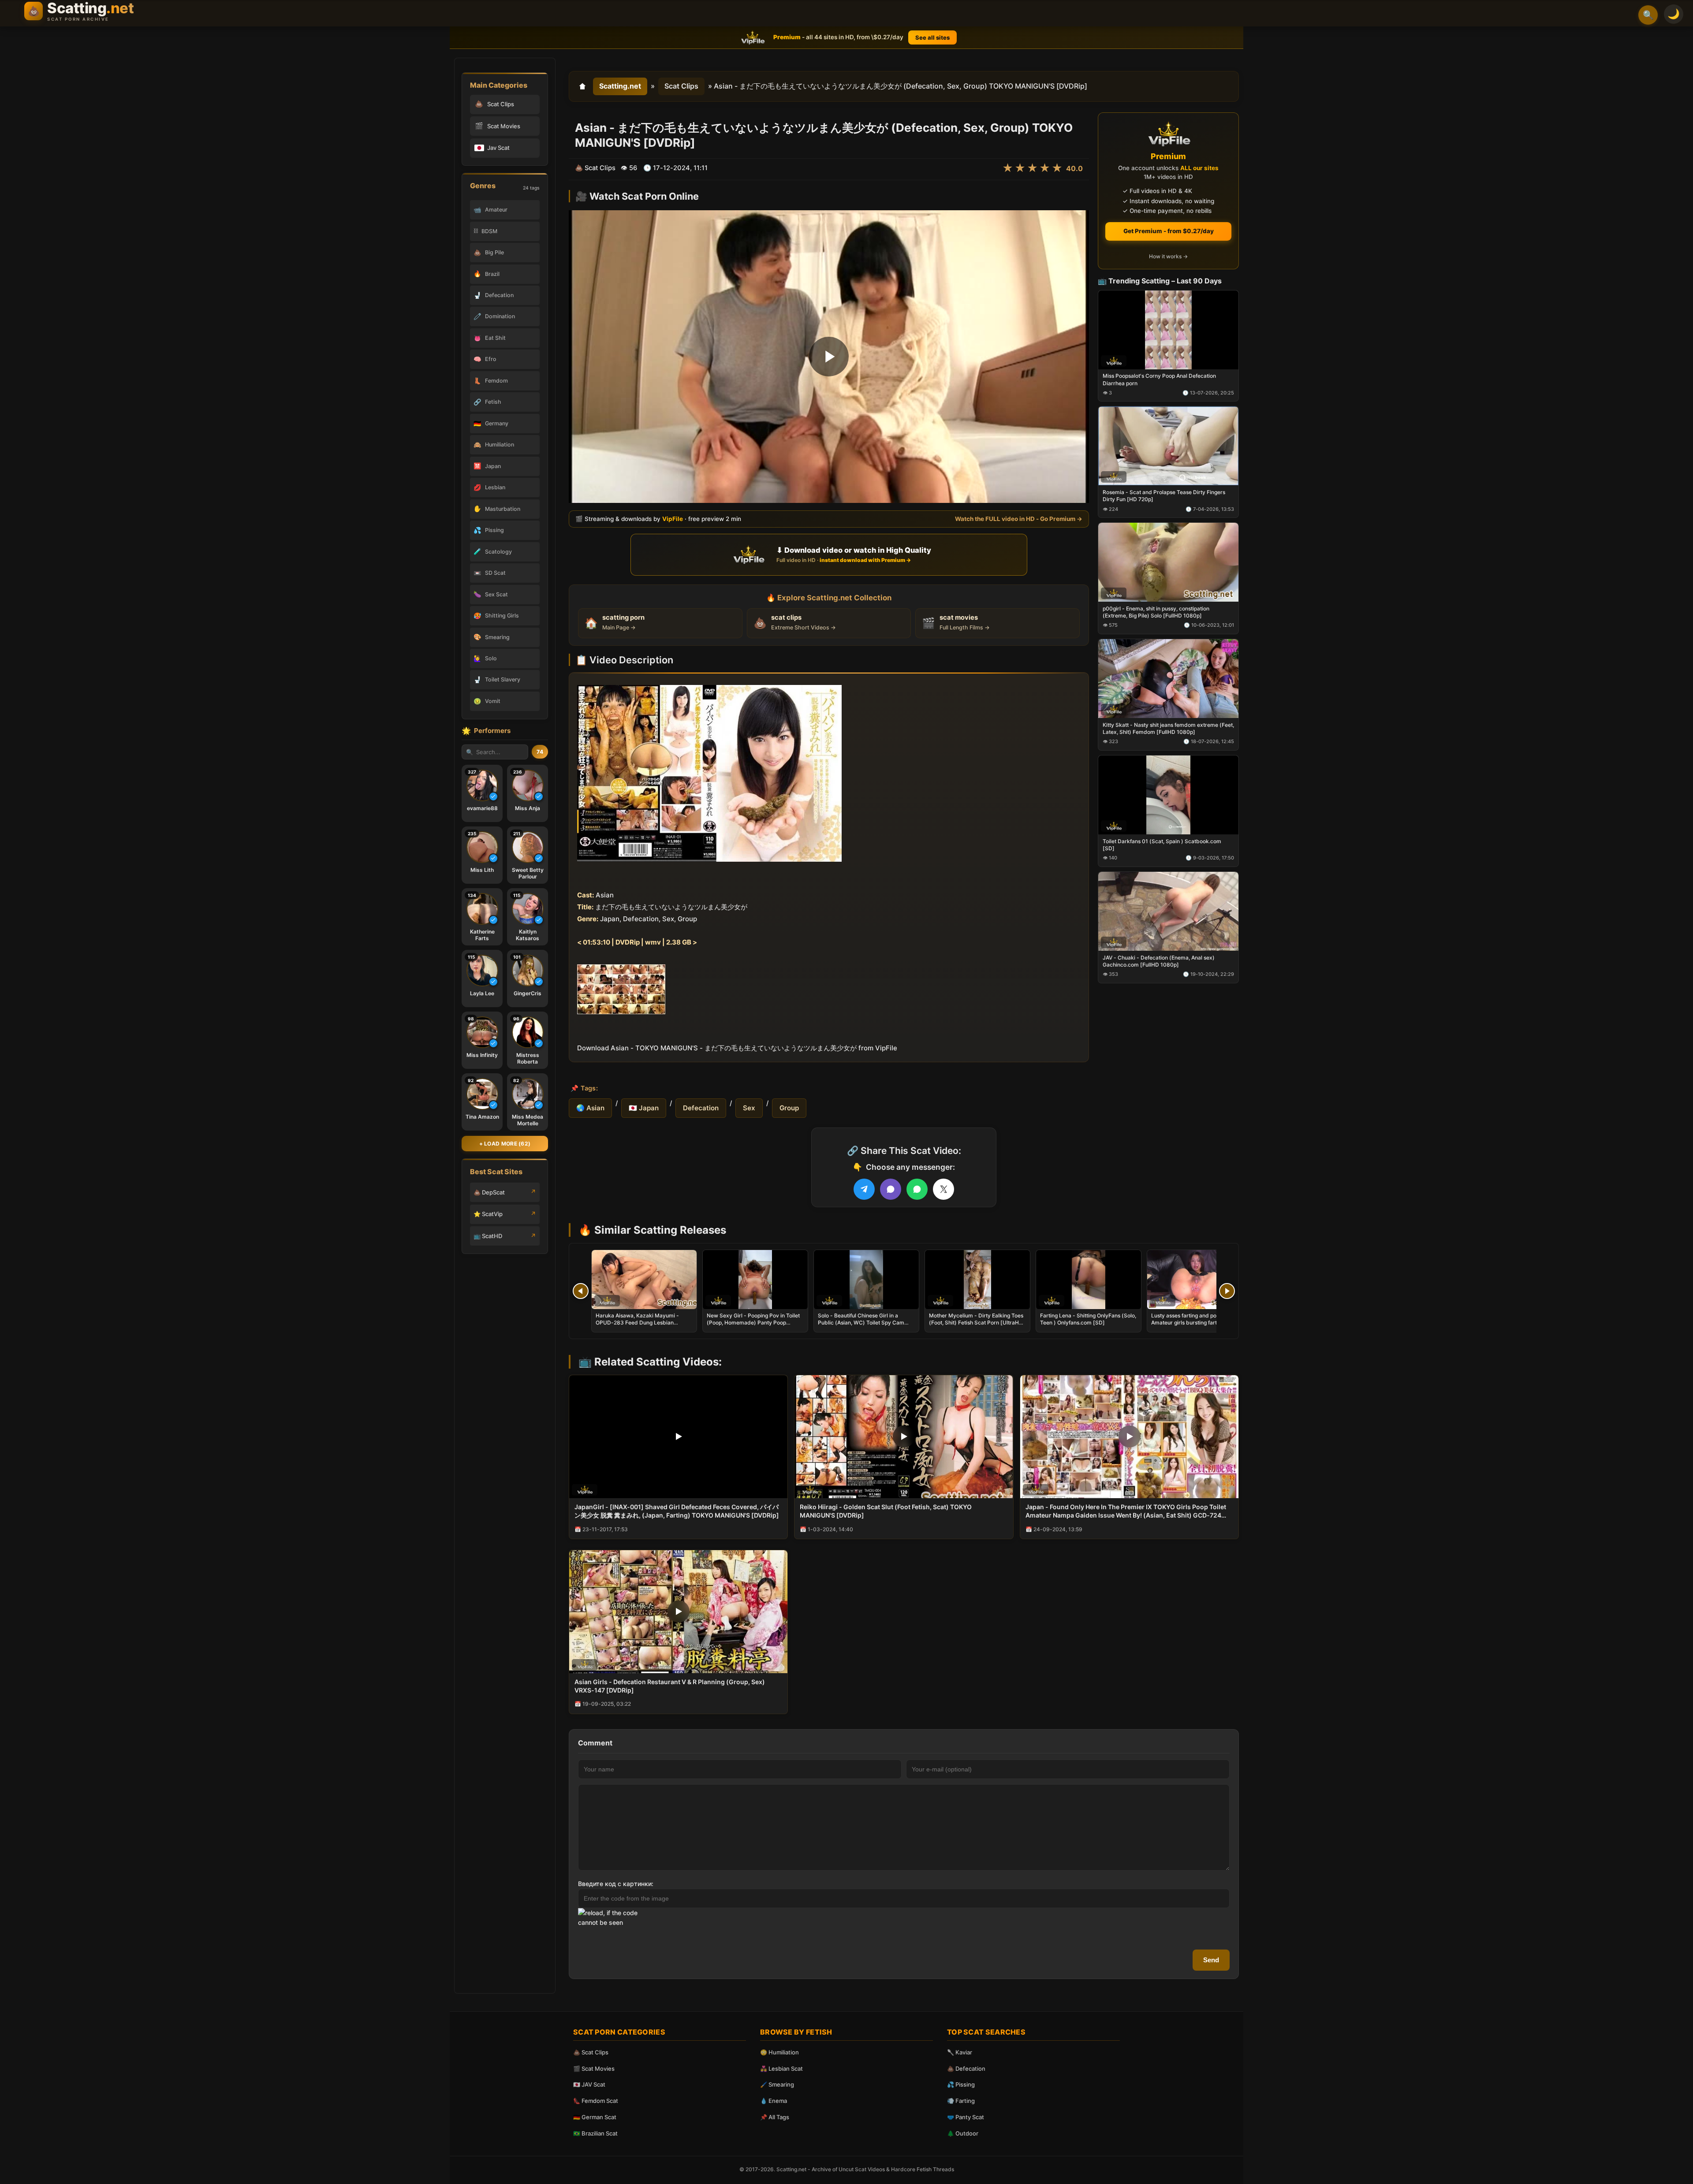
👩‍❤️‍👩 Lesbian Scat (781, 2069)
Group (789, 1108)
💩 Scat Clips (591, 2052)
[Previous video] (581, 1291)
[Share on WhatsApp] (917, 1189)
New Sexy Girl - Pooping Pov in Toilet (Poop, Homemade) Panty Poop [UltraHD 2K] (753, 1323)
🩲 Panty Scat (966, 2117)
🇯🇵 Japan (644, 1108)
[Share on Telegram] (864, 1189)
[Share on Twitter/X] (943, 1189)
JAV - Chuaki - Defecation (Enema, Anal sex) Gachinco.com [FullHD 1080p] (1159, 961)
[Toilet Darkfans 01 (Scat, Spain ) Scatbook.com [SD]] (1168, 794)
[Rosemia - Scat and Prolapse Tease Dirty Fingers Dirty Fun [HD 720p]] (1168, 446)
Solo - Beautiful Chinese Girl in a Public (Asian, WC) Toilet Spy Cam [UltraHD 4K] (861, 1323)
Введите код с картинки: (616, 1884)
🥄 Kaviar (960, 2052)
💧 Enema (774, 2101)
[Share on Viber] (891, 1189)
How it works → (1168, 256)
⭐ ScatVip (488, 1214)
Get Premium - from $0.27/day (1169, 231)
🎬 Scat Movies (594, 2069)
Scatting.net (620, 86)
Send (1211, 1960)
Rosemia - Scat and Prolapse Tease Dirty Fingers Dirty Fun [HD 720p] (1164, 496)
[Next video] (1227, 1291)
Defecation (701, 1108)
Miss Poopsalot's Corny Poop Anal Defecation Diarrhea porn (1159, 379)
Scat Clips (681, 86)
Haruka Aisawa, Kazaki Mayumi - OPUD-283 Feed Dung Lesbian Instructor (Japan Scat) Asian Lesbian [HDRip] (643, 1326)
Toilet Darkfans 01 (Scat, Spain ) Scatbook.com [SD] (1162, 844)
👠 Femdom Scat (596, 2101)
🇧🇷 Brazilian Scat (595, 2133)
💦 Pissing (961, 2084)
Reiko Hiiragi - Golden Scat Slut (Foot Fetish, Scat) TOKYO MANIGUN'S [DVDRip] (886, 1511)
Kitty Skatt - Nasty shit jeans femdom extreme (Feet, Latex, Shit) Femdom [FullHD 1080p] (1168, 728)
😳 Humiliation (779, 2052)
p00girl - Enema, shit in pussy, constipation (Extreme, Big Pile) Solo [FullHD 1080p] (1156, 612)
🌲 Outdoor (963, 2133)
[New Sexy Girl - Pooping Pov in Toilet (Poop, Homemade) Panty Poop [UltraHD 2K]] (755, 1280)
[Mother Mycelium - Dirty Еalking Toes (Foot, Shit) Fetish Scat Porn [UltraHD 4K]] (977, 1280)
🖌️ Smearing (777, 2084)
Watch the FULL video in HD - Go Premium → (1019, 519)
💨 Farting (961, 2101)
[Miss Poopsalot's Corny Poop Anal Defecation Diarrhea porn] (1168, 329)
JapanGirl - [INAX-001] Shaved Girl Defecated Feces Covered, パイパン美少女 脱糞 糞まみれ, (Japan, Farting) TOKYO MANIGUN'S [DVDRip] (677, 1511)
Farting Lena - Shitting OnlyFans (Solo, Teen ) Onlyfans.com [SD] (1088, 1319)
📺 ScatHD (488, 1236)
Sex (749, 1108)
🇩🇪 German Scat (595, 2117)
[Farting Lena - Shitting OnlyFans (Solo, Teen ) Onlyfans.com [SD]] (1089, 1280)
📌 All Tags (775, 2117)
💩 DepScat (489, 1192)
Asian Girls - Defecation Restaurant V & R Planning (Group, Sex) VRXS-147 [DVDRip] (670, 1686)
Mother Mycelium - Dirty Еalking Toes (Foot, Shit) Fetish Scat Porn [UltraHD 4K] (976, 1323)
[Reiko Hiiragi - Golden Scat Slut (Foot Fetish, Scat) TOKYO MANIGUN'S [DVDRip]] (904, 1437)
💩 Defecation (966, 2069)
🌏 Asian (590, 1108)
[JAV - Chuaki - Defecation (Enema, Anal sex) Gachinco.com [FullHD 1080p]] (1168, 911)
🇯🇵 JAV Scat (589, 2084)
